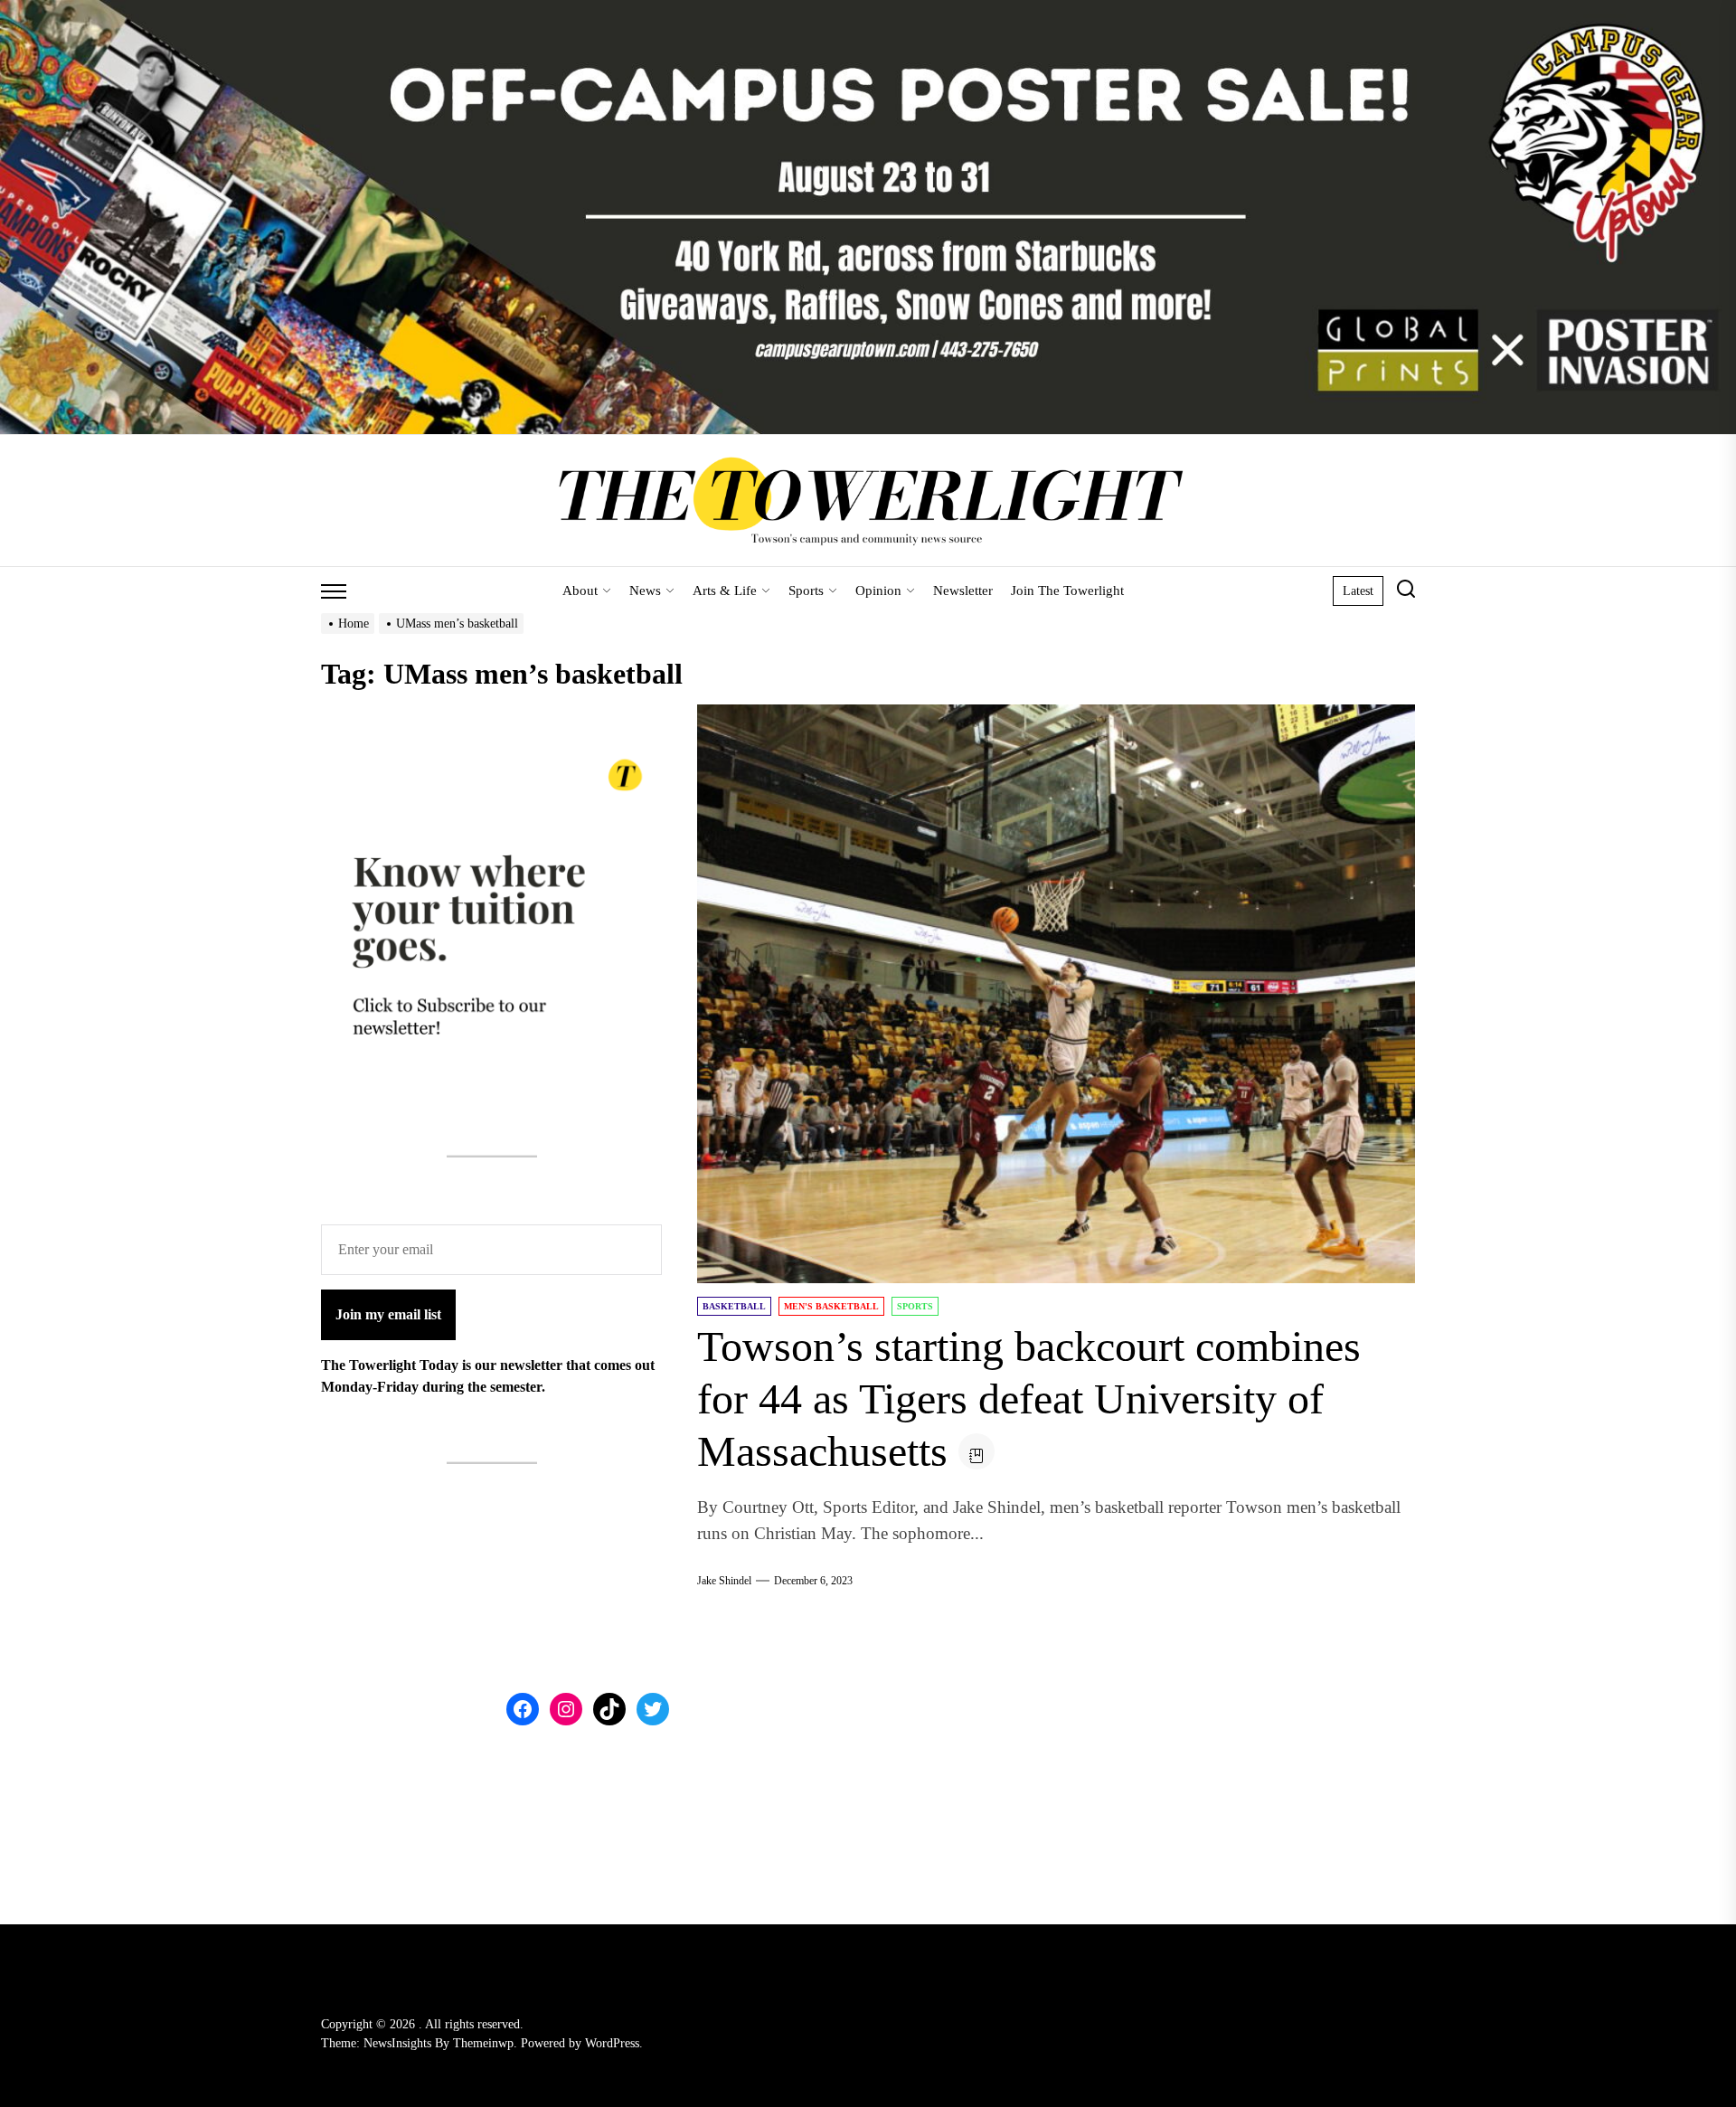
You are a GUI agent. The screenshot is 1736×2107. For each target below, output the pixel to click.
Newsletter (963, 591)
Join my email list (388, 1314)
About (580, 591)
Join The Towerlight (1067, 591)
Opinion (878, 591)
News (645, 591)
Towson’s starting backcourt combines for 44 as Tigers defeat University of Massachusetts (1029, 1398)
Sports (806, 591)
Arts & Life (725, 591)
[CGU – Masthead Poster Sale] (868, 10)
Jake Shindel (724, 1581)
